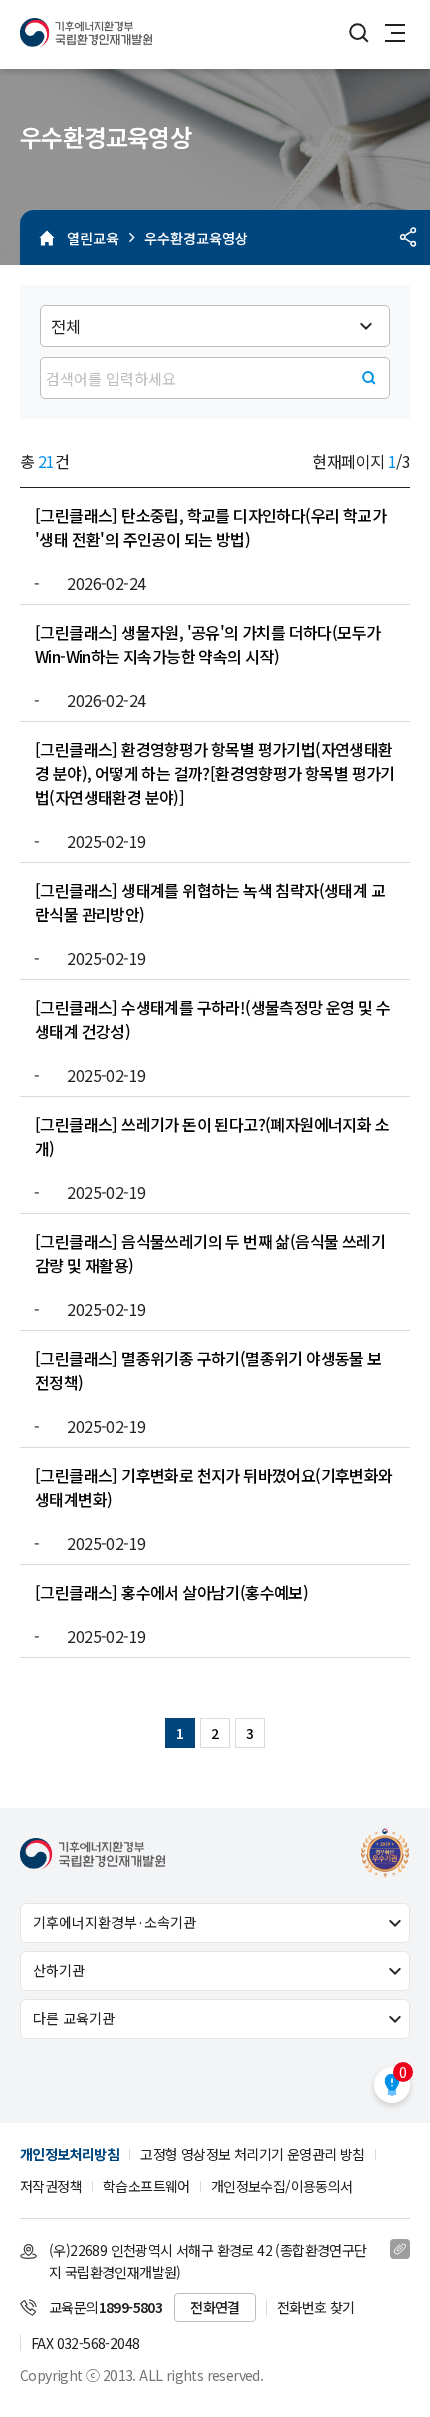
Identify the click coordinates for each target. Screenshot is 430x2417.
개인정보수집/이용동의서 (282, 2186)
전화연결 (215, 2307)
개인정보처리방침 (69, 2154)
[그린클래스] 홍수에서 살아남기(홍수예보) (171, 1592)
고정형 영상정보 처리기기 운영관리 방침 (252, 2154)
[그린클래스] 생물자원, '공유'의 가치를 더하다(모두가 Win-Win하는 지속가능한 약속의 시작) (207, 644)
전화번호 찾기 (316, 2307)
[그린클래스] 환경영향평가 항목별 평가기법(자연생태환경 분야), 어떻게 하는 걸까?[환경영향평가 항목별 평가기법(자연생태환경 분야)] (215, 773)
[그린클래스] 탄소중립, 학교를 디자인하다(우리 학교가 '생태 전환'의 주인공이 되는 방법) (210, 527)
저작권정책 (51, 2186)
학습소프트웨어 (146, 2186)
